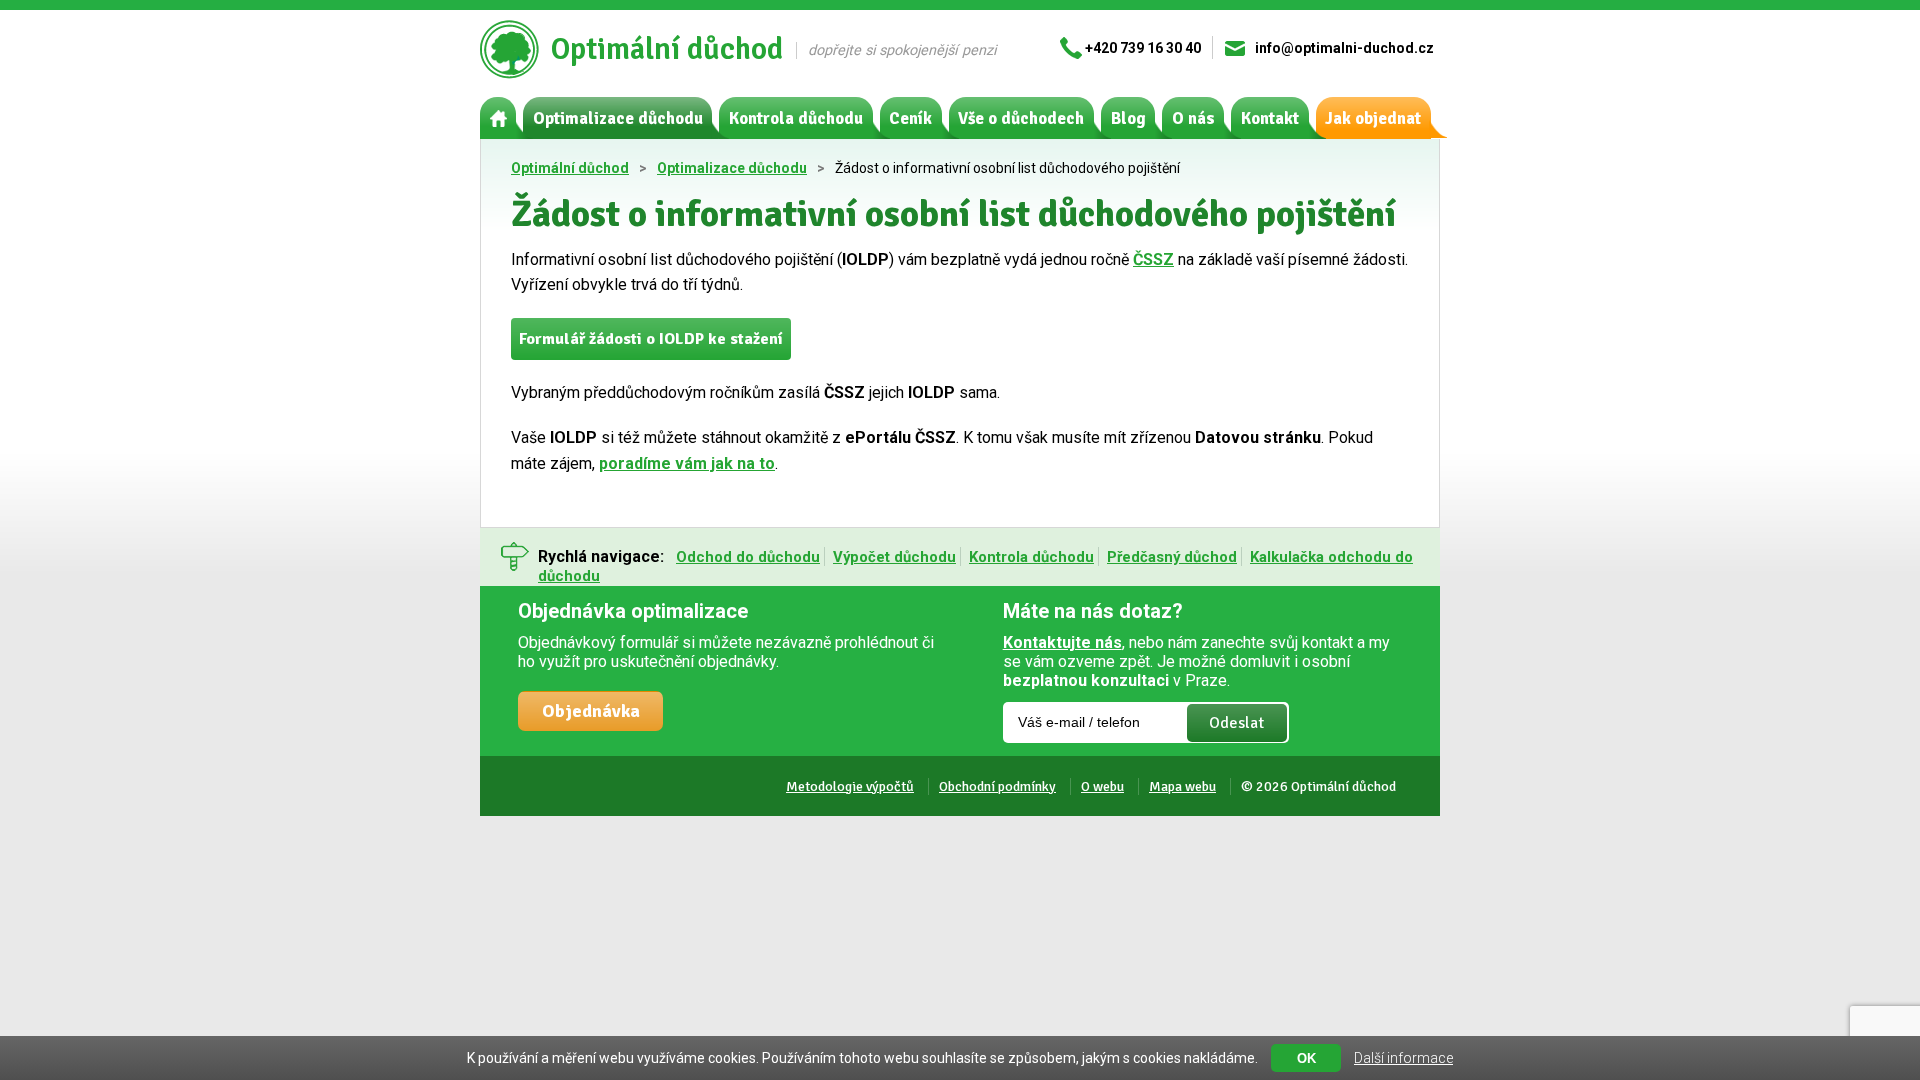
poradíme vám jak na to (687, 463)
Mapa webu (1182, 786)
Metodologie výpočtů (850, 786)
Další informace (1403, 1058)
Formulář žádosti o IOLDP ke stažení (651, 339)
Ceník (910, 118)
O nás (1193, 118)
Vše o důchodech (1021, 118)
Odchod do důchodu (748, 557)
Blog (1128, 118)
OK (1306, 1058)
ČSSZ (1153, 259)
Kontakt (1270, 118)
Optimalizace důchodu (618, 118)
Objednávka (591, 711)
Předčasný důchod (1172, 557)
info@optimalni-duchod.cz (1344, 48)
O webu (1102, 786)
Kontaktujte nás (1062, 642)
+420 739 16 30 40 (1143, 48)
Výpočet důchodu (894, 557)
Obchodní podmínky (997, 786)
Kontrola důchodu (796, 118)
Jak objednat (1373, 118)
